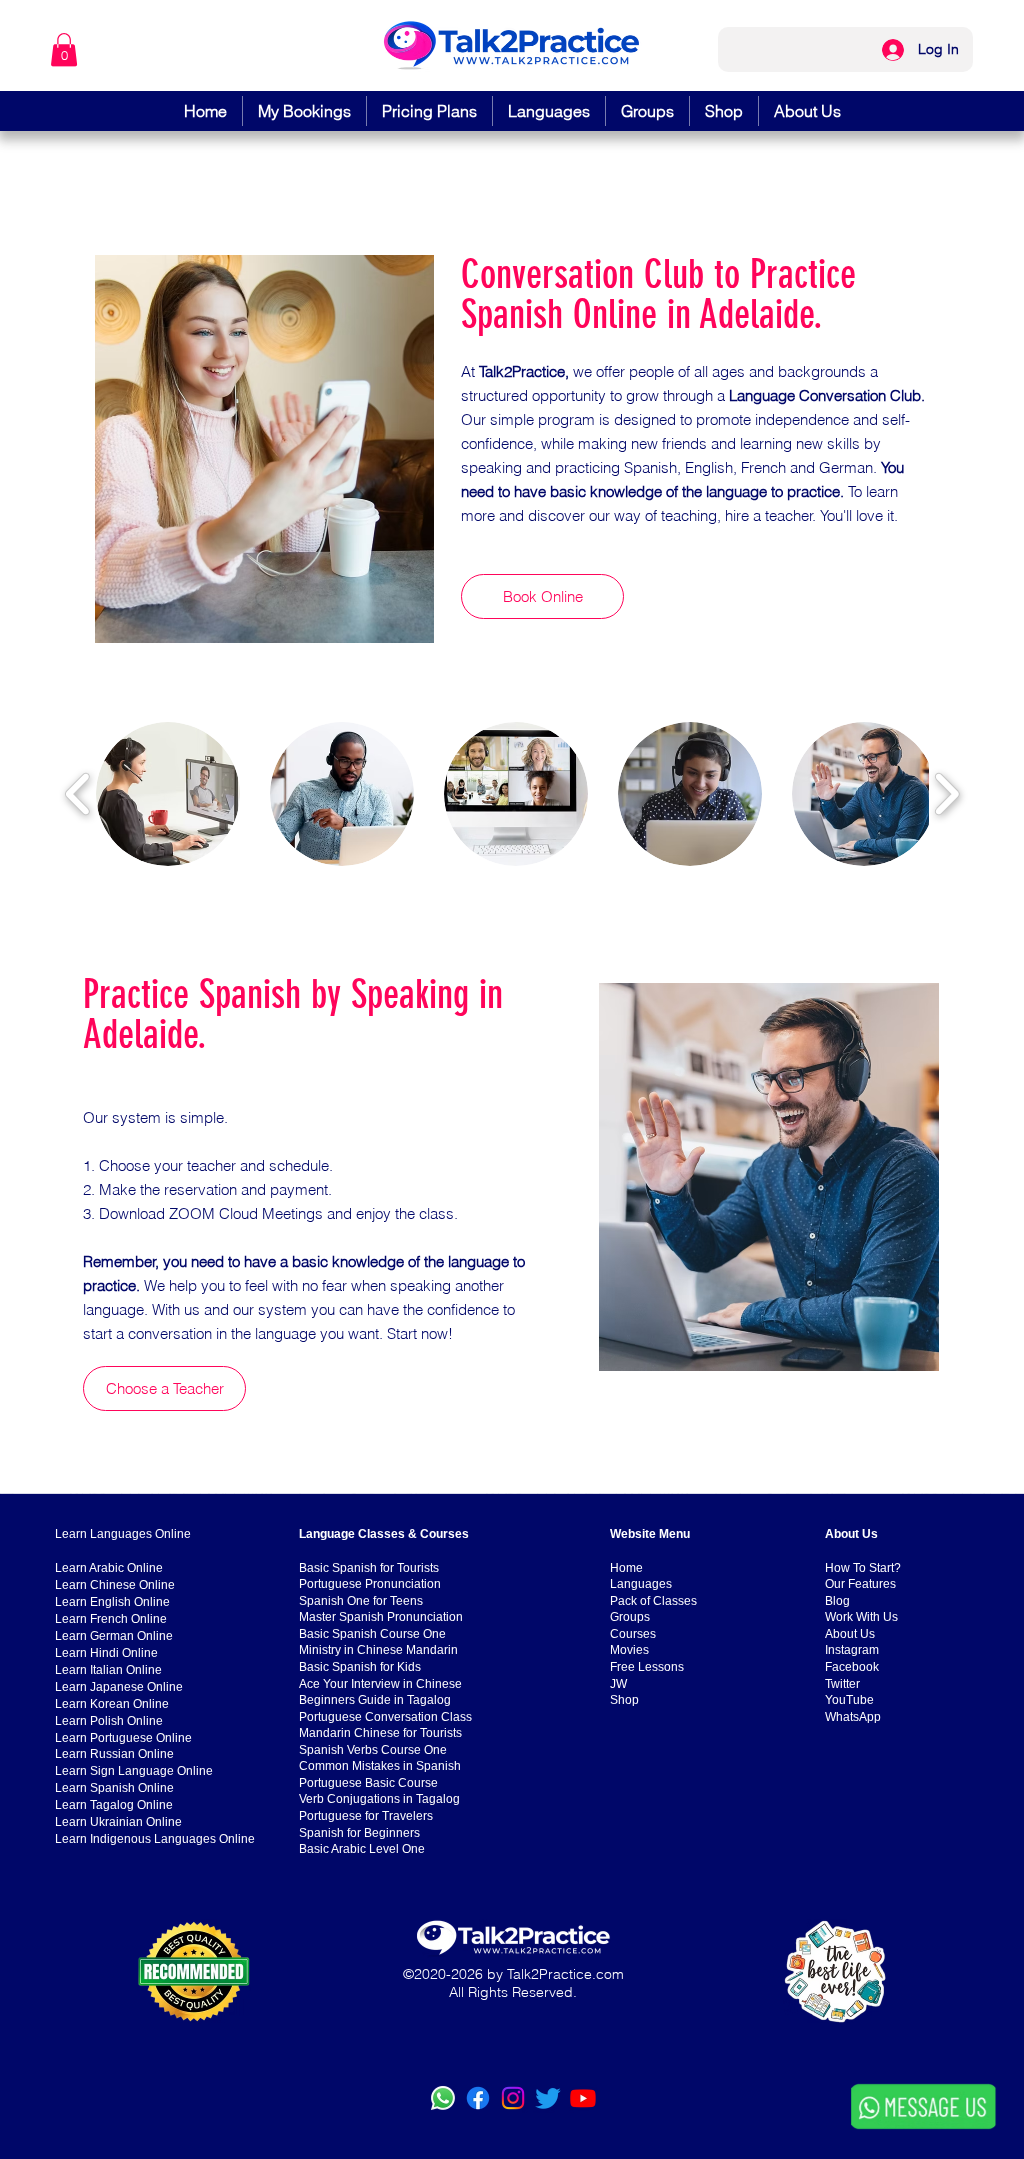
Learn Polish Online (109, 1721)
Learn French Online (111, 1619)
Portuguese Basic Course (368, 1783)
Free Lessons (647, 1667)
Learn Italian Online (108, 1670)
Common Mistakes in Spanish (380, 1766)
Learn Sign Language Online (134, 1771)
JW (618, 1684)
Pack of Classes (653, 1601)
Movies (629, 1650)
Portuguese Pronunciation (370, 1584)
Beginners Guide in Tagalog (375, 1700)
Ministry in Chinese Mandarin (378, 1650)
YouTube (849, 1700)
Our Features (860, 1584)
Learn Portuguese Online (123, 1738)
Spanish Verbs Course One (373, 1750)
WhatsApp (853, 1717)
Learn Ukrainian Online (118, 1822)
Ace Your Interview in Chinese (380, 1684)
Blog (837, 1601)
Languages (641, 1584)
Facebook (852, 1667)
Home (626, 1568)
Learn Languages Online (123, 1534)
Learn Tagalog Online (114, 1805)
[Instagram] (513, 2098)
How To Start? (863, 1568)
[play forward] (946, 794)
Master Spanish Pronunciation (381, 1617)
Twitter (842, 1684)
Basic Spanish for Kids (360, 1667)
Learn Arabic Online (109, 1568)
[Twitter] (548, 2098)
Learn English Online (112, 1602)
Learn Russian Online (114, 1754)
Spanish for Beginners (359, 1833)
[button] (64, 49)
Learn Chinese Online (115, 1585)
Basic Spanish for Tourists (369, 1568)
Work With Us (861, 1617)
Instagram (852, 1650)
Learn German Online (114, 1636)
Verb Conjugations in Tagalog (379, 1799)
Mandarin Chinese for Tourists (380, 1733)
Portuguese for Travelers (366, 1816)
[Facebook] (478, 2098)
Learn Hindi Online (106, 1653)
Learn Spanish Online (114, 1788)
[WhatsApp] (443, 2098)
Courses (633, 1634)
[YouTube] (583, 2098)
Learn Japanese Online (119, 1687)
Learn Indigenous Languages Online (155, 1839)
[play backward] (78, 794)
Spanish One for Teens (361, 1601)
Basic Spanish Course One (372, 1634)
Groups (630, 1617)
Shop (624, 1700)
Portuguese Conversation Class (385, 1717)
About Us (850, 1634)
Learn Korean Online (112, 1704)
